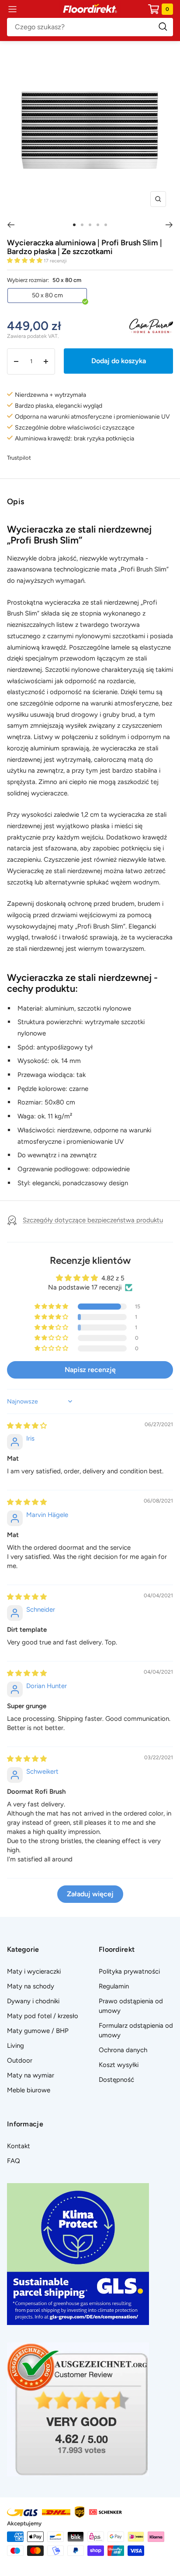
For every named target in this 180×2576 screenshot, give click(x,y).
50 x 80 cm (47, 295)
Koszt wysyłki (119, 2065)
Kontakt (19, 2146)
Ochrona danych (123, 2050)
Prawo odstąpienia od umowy (131, 2006)
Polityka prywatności (129, 1971)
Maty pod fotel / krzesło (43, 2016)
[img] (27, 1426)
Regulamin (114, 1986)
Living (16, 2046)
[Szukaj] (90, 27)
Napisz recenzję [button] (90, 1370)
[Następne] (169, 225)
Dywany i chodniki (33, 2001)
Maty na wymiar (31, 2075)
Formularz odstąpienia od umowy (136, 2030)
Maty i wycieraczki (34, 1971)
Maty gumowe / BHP (38, 2031)
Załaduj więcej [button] (90, 1894)
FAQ (14, 2161)
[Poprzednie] (11, 225)
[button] (25, 260)
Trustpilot (19, 458)
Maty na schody (31, 1986)
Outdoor (20, 2060)
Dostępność (116, 2080)
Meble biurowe (29, 2090)
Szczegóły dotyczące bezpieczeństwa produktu (93, 1220)
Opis (16, 502)
